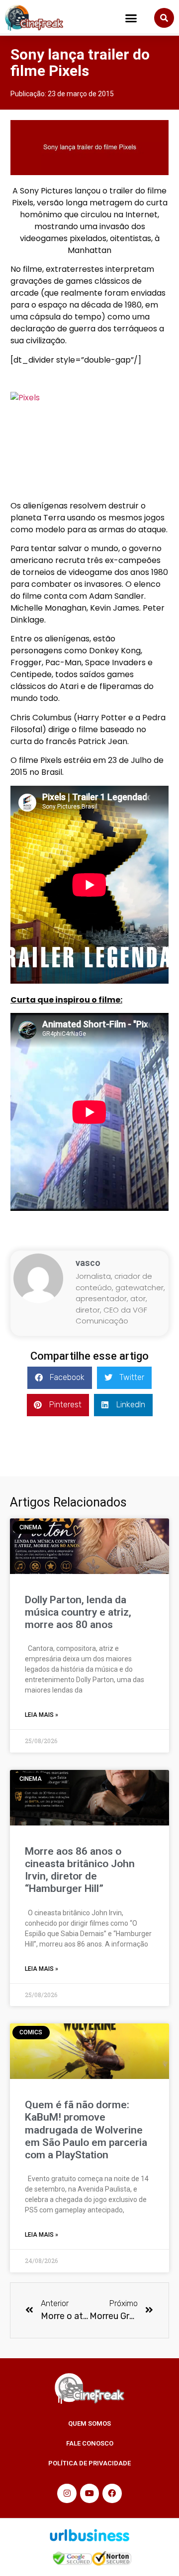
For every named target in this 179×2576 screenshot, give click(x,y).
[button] (131, 18)
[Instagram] (67, 2493)
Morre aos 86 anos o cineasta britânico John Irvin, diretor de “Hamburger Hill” (80, 1870)
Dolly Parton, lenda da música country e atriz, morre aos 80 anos (78, 1612)
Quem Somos (89, 2423)
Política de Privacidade (89, 2463)
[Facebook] (112, 2493)
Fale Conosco (90, 2443)
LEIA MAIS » (42, 1715)
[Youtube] (89, 2493)
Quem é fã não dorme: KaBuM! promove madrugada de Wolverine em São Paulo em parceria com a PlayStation (86, 2130)
